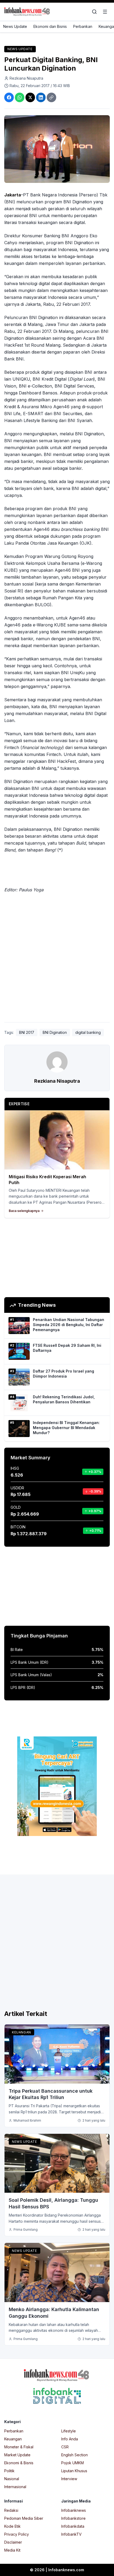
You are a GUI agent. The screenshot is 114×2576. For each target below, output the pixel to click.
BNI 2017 (27, 1032)
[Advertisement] (57, 959)
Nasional (12, 2479)
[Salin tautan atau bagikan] (51, 97)
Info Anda (70, 2439)
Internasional (15, 2487)
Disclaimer (13, 2542)
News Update (15, 26)
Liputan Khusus (74, 2471)
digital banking (88, 1032)
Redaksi (11, 2510)
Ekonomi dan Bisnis (50, 26)
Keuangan (21, 2032)
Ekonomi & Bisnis (19, 2463)
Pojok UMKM (73, 2463)
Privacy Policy (17, 2534)
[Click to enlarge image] (57, 149)
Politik (9, 2471)
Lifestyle (69, 2431)
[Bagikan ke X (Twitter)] (30, 97)
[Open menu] (105, 12)
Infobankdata (73, 2526)
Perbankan (83, 26)
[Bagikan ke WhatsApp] (20, 97)
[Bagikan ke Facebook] (9, 97)
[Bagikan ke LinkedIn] (41, 97)
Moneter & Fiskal (19, 2447)
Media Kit (12, 2550)
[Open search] (94, 12)
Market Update (17, 2455)
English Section (74, 2455)
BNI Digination (55, 1032)
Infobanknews (74, 2510)
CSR (65, 2447)
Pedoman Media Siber (24, 2518)
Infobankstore (73, 2518)
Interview (69, 2479)
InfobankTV (71, 2534)
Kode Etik (12, 2526)
